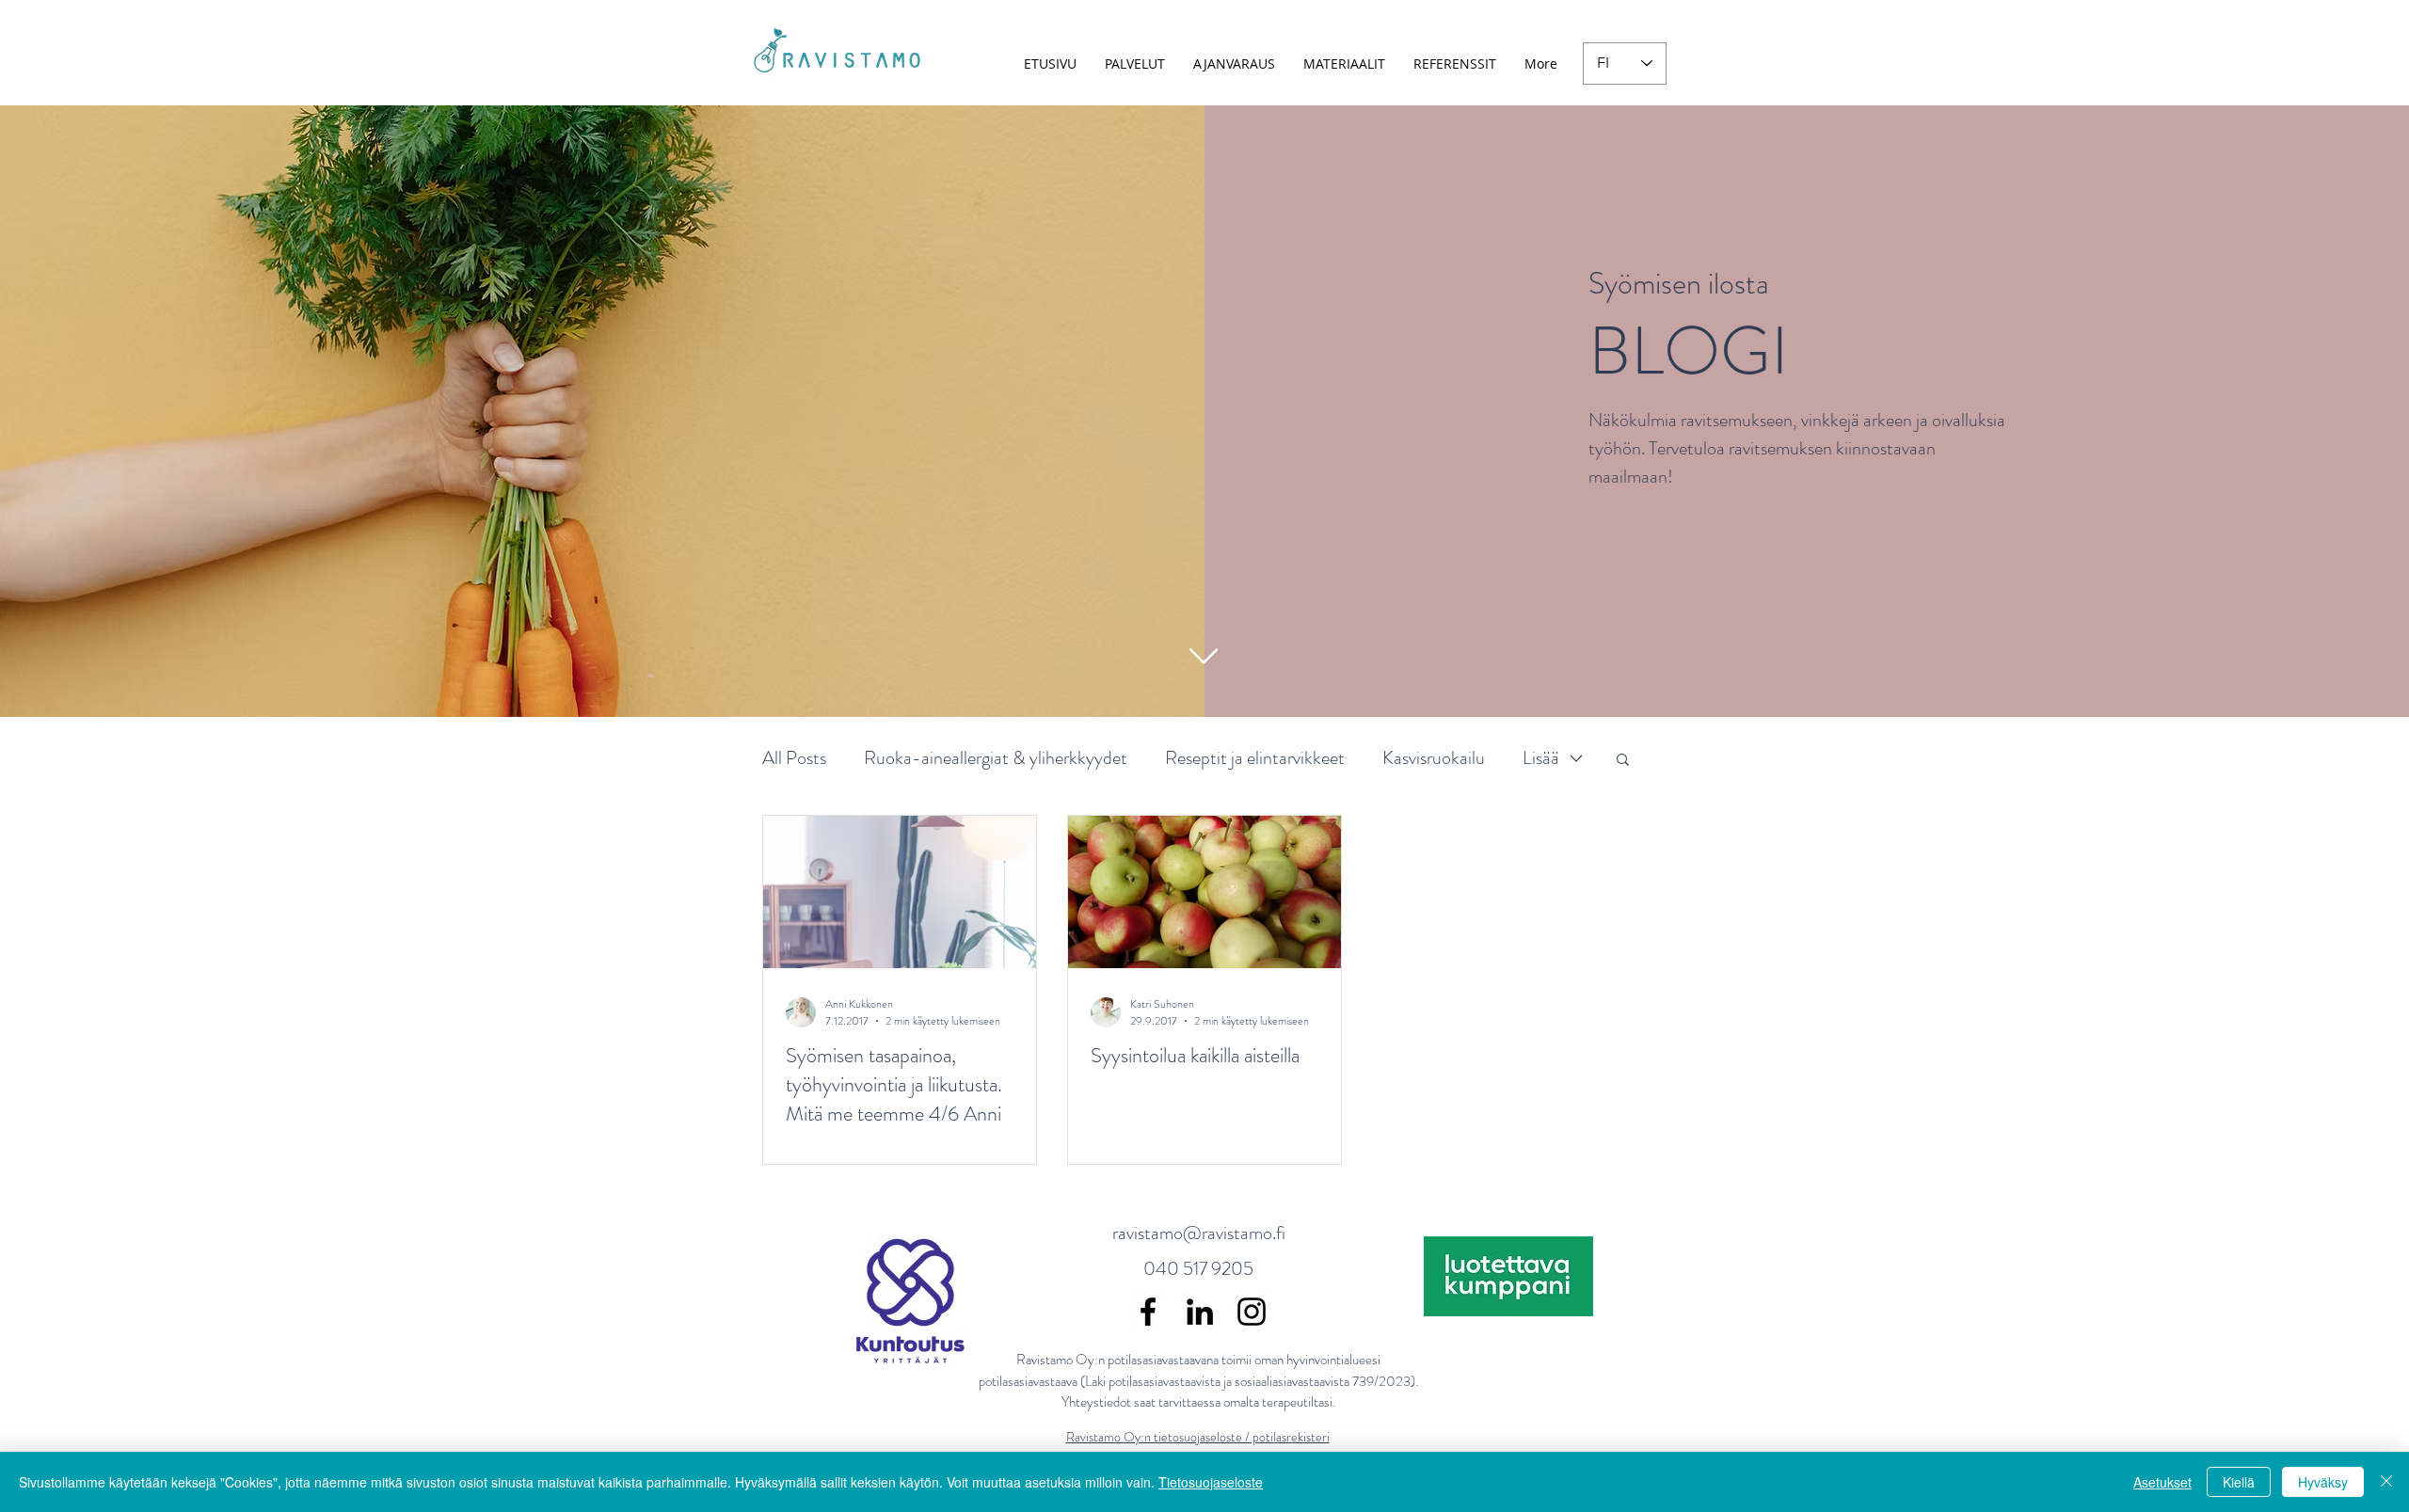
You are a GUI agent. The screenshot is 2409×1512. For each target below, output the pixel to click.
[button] (1623, 761)
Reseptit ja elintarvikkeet (1255, 758)
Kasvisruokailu (1434, 758)
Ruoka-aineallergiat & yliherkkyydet (996, 758)
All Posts (794, 758)
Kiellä (2239, 1482)
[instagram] (1252, 1312)
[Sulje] (2386, 1482)
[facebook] (1148, 1312)
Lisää (1541, 758)
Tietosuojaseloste (1211, 1482)
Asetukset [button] (2162, 1482)
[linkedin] (1200, 1312)
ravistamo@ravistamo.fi (1199, 1233)
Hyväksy (2323, 1482)
